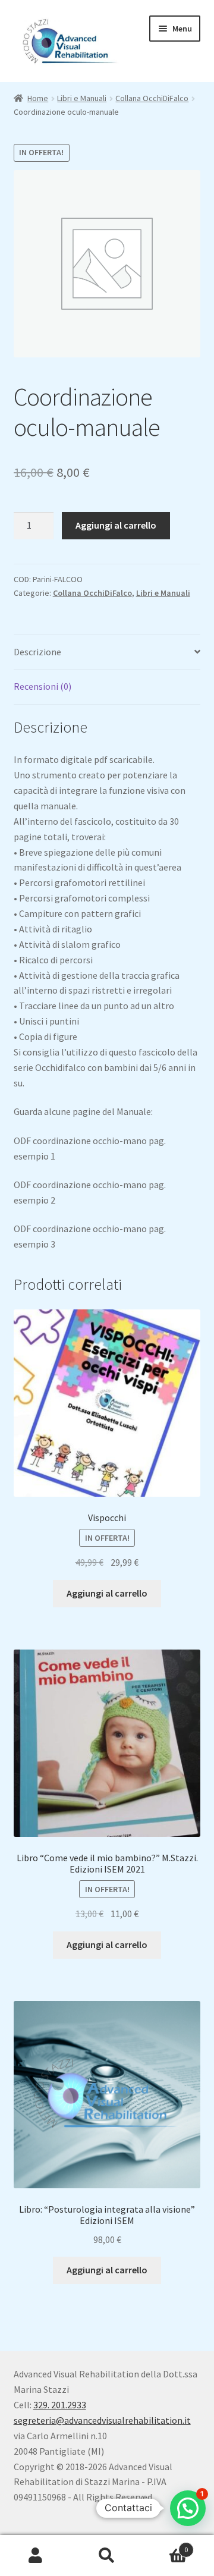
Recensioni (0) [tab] (43, 686)
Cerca (107, 2556)
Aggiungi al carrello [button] (107, 1593)
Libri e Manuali (82, 98)
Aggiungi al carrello (116, 525)
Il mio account (36, 2556)
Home (38, 98)
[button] (188, 2508)
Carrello (165, 2545)
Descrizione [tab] (37, 652)
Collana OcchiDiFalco (152, 98)
